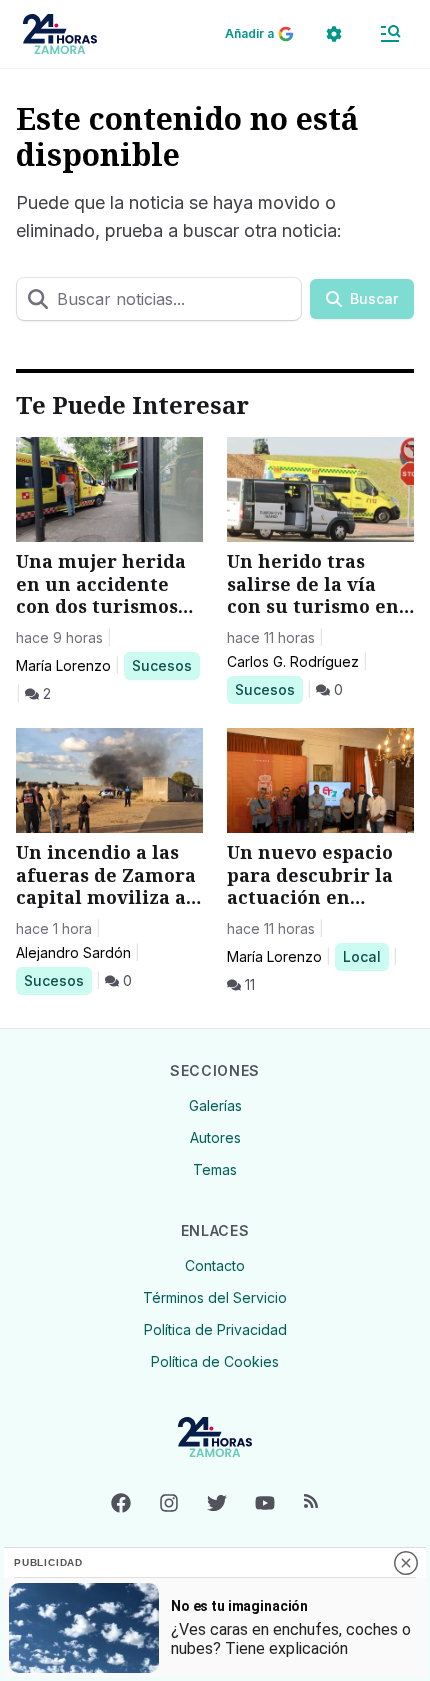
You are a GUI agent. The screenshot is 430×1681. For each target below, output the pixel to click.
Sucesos (165, 665)
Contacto (215, 1265)
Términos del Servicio (215, 1297)
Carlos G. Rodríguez (293, 661)
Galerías (215, 1105)
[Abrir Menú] (390, 34)
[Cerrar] (406, 1563)
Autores (215, 1137)
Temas (215, 1169)
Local (365, 956)
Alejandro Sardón (73, 952)
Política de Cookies (215, 1361)
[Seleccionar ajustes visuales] (334, 34)
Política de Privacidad (215, 1329)
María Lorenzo (63, 665)
